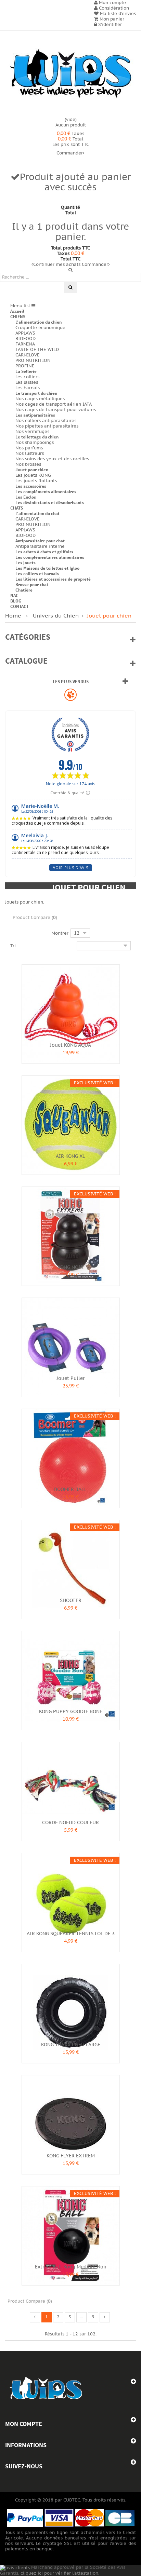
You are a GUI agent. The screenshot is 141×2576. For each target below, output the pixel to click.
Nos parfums (29, 448)
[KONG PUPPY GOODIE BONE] (71, 1680)
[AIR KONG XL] (71, 1124)
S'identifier (109, 25)
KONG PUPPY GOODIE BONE (71, 1712)
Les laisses (27, 382)
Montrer (60, 933)
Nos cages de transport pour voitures (56, 410)
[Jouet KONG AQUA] (71, 1013)
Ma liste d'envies (117, 14)
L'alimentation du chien (39, 322)
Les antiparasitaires (35, 415)
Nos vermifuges (32, 432)
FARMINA (25, 344)
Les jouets (25, 563)
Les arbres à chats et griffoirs (44, 552)
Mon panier (111, 19)
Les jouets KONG (33, 475)
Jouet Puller (70, 1378)
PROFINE (25, 366)
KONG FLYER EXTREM (71, 2156)
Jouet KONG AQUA (70, 1045)
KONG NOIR (70, 1267)
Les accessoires (31, 486)
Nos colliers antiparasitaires (46, 421)
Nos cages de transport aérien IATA (54, 404)
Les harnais (28, 388)
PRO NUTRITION (33, 361)
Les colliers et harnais (37, 574)
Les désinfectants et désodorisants (50, 503)
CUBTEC (72, 2500)
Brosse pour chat (32, 585)
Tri (13, 946)
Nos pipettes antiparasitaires (47, 426)
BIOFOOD (25, 339)
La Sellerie (26, 371)
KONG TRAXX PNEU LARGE (71, 2045)
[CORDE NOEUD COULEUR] (71, 1791)
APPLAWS (25, 333)
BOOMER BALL (70, 1489)
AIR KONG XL (70, 1156)
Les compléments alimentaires (46, 492)
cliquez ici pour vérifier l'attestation (59, 2573)
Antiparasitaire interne (40, 546)
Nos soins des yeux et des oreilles (52, 459)
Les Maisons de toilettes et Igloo (47, 568)
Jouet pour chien (32, 470)
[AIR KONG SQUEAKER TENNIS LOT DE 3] (71, 1902)
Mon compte (24, 2424)
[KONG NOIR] (71, 1235)
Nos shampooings (35, 443)
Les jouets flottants (36, 481)
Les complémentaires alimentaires (50, 557)
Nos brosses (28, 464)
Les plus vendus (71, 682)
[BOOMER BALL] (71, 1458)
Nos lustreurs (30, 453)
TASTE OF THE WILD (37, 350)
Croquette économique (40, 328)
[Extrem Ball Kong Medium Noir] (71, 2235)
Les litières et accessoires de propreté (53, 579)
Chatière (24, 590)
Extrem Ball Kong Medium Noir (71, 2267)
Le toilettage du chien (37, 437)
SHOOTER (71, 1601)
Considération (113, 8)
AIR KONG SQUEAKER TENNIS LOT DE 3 (71, 1934)
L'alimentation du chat (37, 513)
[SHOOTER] (71, 1569)
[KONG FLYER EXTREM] (71, 2124)
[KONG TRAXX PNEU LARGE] (71, 2013)
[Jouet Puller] (71, 1346)
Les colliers (27, 377)
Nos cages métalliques (40, 399)
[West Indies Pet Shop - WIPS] (70, 74)
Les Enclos (26, 497)
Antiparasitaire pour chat (40, 541)
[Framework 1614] (46, 2389)
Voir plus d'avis (71, 868)
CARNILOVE (28, 355)
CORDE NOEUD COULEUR (70, 1823)
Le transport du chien (36, 393)
